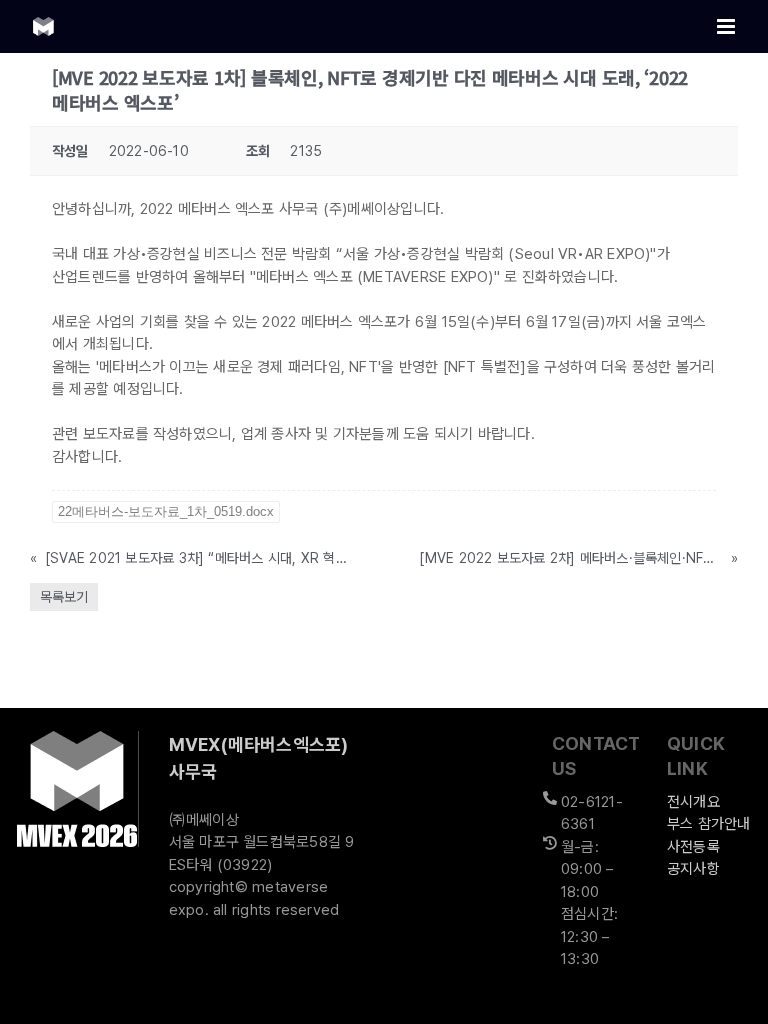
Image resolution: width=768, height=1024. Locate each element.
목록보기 (64, 597)
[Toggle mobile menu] (727, 26)
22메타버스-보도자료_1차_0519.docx (166, 511)
